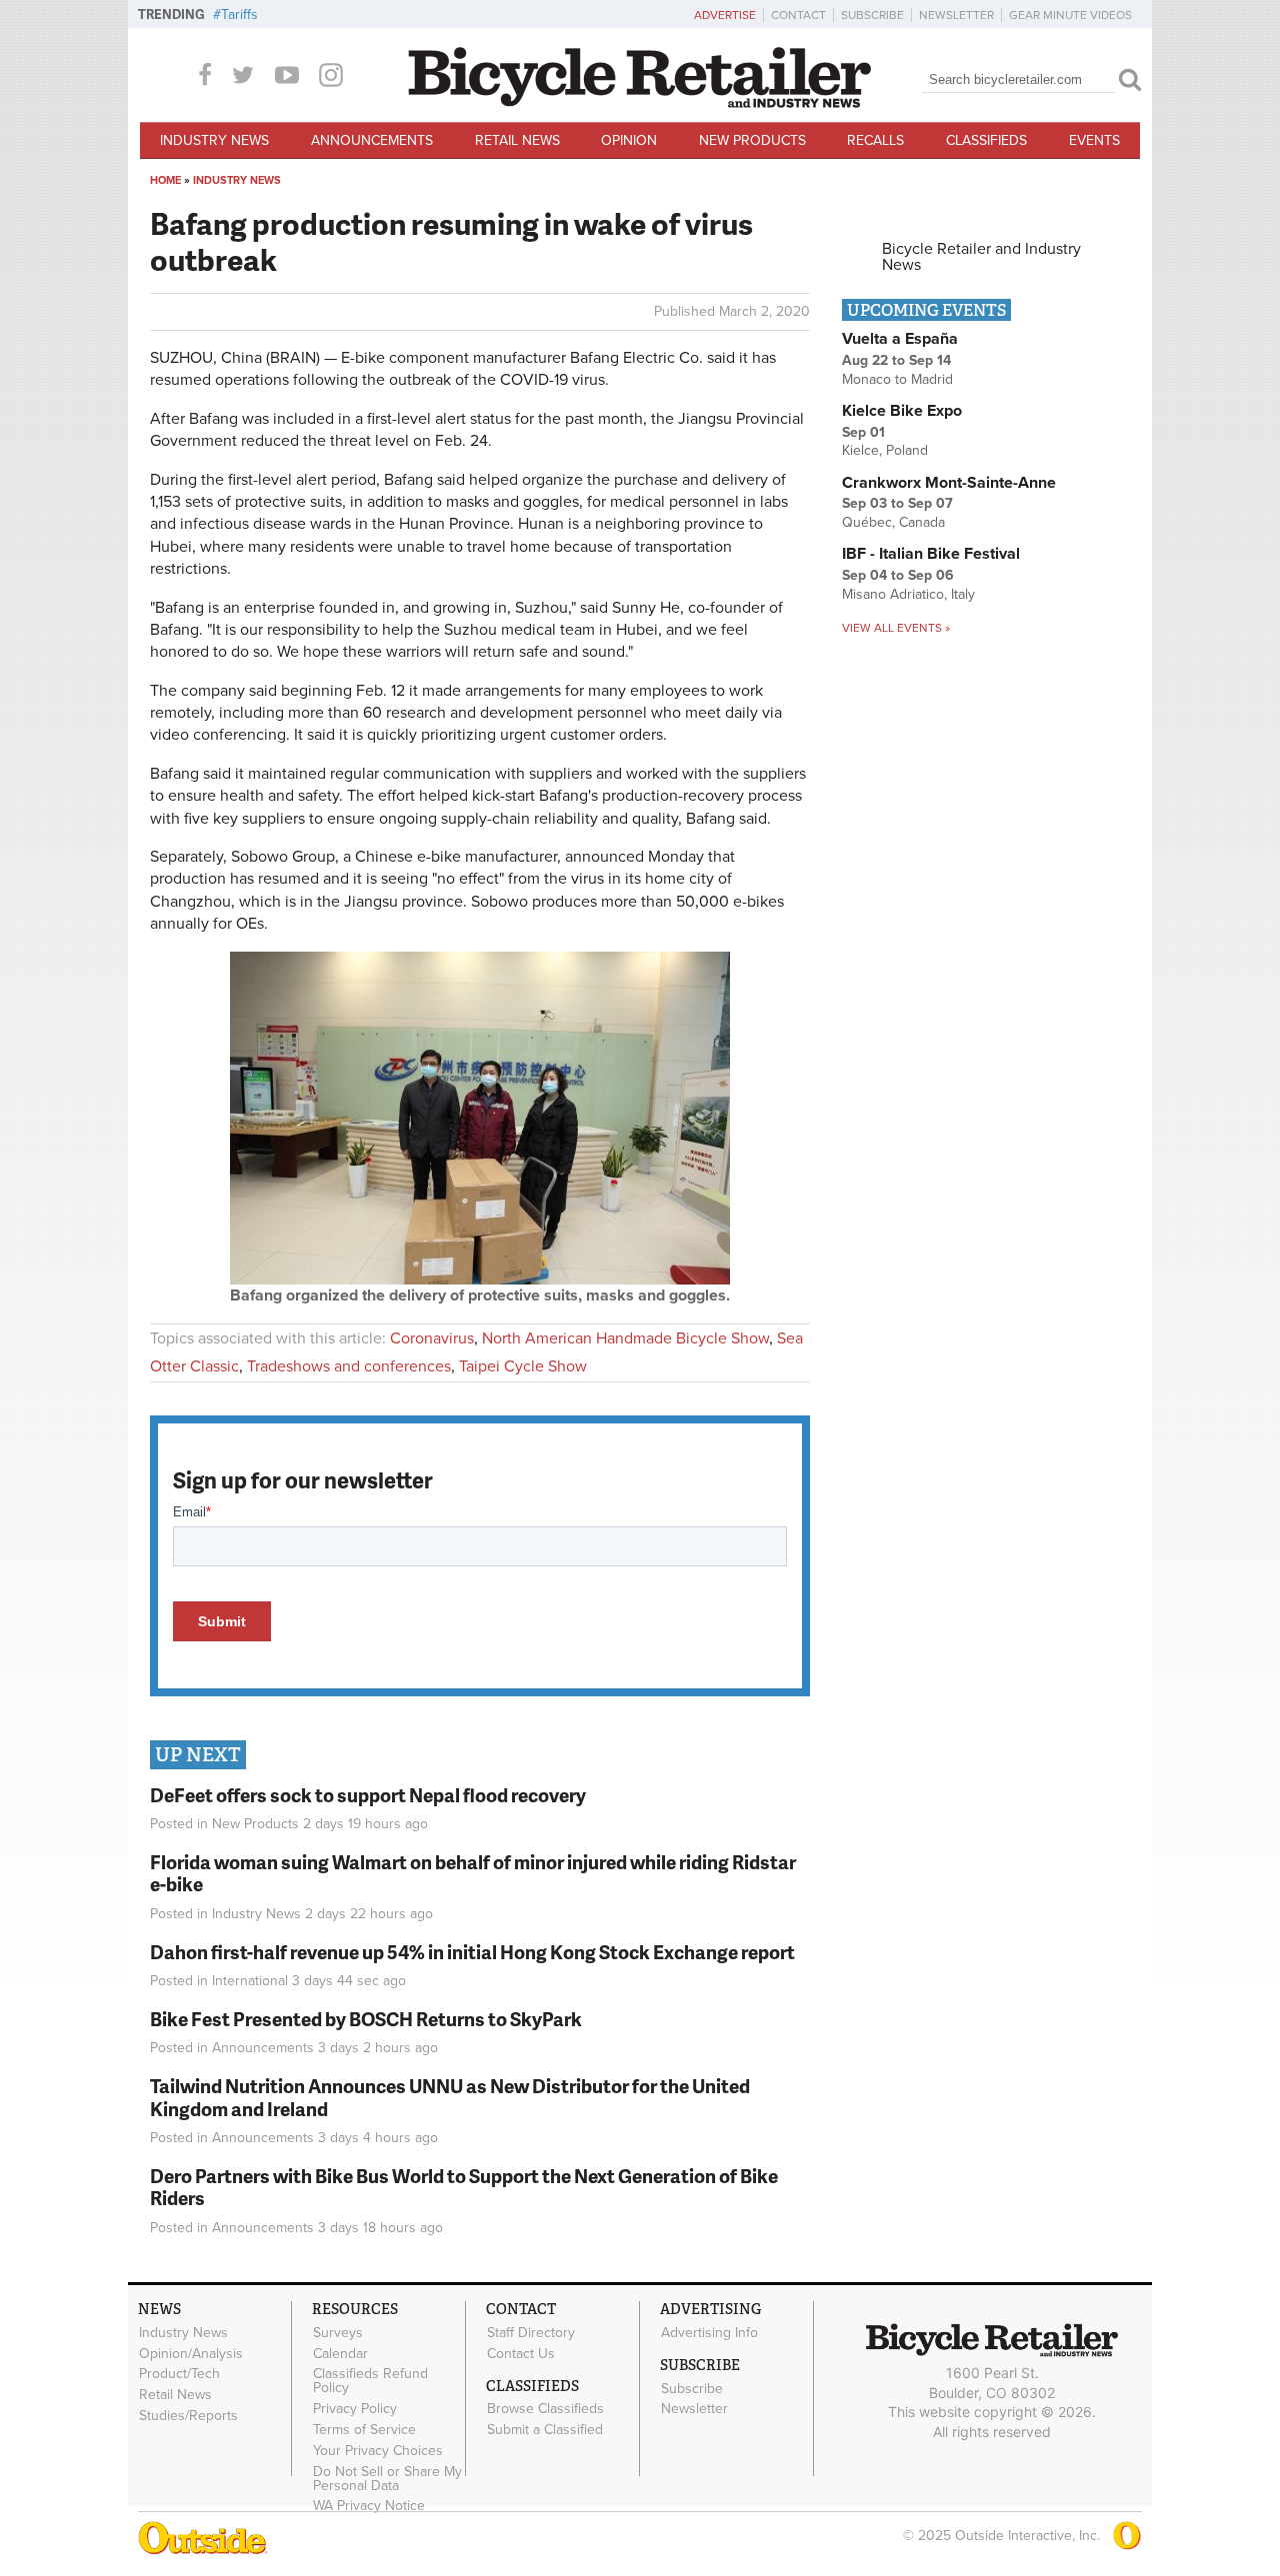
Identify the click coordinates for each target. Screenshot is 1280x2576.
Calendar (340, 2353)
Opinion (629, 140)
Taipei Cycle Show (523, 1366)
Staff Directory (531, 2332)
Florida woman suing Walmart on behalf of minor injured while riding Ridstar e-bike (473, 1873)
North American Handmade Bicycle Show (625, 1338)
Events (1094, 140)
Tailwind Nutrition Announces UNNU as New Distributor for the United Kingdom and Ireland (450, 2097)
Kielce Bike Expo (902, 411)
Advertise (725, 15)
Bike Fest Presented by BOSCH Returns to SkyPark (366, 2019)
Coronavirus (432, 1338)
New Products (752, 140)
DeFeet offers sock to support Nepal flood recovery (368, 1795)
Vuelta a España (900, 339)
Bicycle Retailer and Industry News (981, 257)
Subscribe (872, 15)
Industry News (214, 140)
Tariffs (239, 14)
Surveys (338, 2332)
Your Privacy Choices (378, 2450)
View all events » (896, 628)
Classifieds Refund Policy (370, 2381)
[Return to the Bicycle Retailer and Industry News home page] (640, 103)
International (250, 1981)
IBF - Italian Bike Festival (931, 554)
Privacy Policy (355, 2409)
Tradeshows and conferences (349, 1366)
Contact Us (521, 2353)
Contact (798, 15)
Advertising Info (709, 2332)
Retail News (517, 140)
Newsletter (956, 15)
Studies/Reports (188, 2416)
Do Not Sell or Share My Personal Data (387, 2478)
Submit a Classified (545, 2430)
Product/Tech (179, 2374)
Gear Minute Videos (1070, 15)
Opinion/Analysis (191, 2353)
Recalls (875, 140)
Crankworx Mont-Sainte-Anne (949, 483)
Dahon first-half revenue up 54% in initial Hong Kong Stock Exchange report (472, 1952)
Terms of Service (364, 2430)
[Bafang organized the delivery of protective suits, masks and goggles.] (480, 1280)
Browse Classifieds (545, 2409)
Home (165, 180)
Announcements (372, 140)
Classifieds (986, 140)
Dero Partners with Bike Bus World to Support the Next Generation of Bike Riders (464, 2187)
